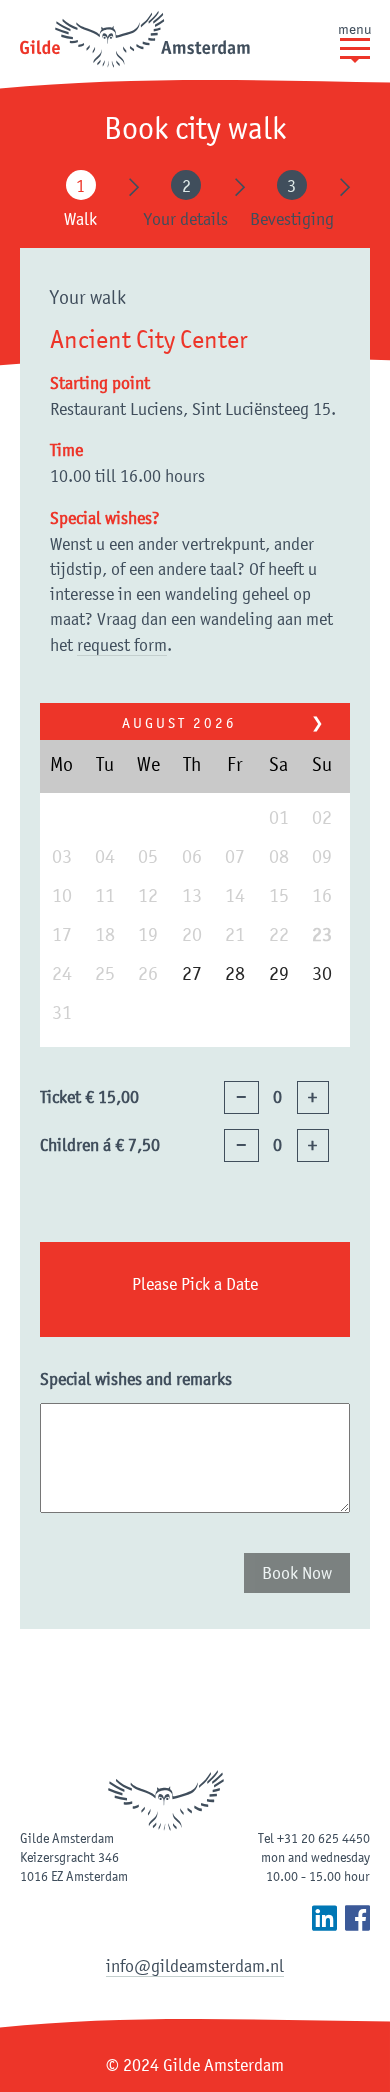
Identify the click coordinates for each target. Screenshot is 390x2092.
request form (122, 645)
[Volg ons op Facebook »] (357, 1918)
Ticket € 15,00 (89, 1097)
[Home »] (135, 41)
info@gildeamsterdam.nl (195, 1966)
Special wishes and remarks (136, 1379)
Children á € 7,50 (100, 1145)
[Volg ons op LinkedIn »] (324, 1918)
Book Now (297, 1573)
